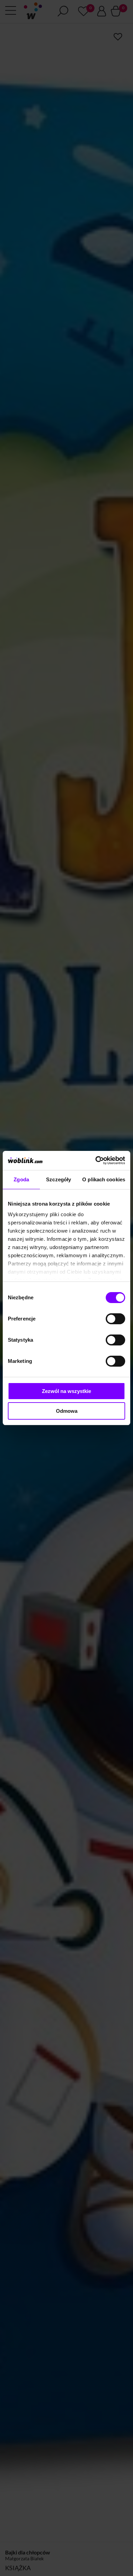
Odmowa (67, 1411)
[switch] (115, 1319)
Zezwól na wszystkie (66, 1391)
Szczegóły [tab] (58, 1179)
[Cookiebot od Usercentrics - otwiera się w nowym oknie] (96, 1160)
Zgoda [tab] (21, 1179)
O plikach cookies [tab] (104, 1179)
